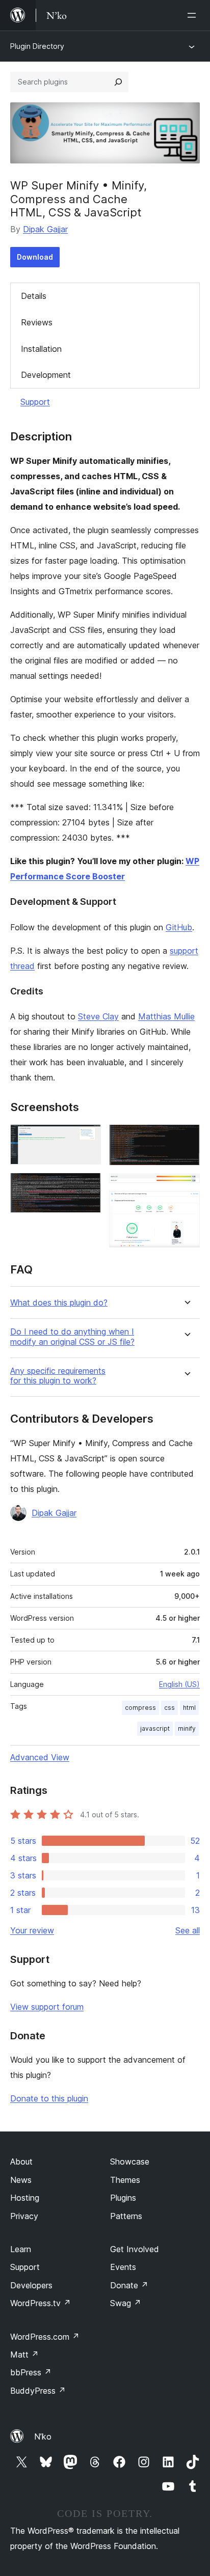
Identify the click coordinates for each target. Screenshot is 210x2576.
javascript (155, 1728)
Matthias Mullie (166, 1016)
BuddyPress (38, 2391)
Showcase (130, 2162)
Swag (126, 2303)
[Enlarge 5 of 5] (186, 1205)
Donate (129, 2285)
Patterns (126, 2216)
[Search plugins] (118, 82)
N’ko (43, 2436)
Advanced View (40, 1757)
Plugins (123, 2198)
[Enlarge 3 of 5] (186, 1138)
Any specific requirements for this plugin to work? (58, 1376)
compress (140, 1708)
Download (35, 257)
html (189, 1708)
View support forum (47, 2007)
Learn (21, 2249)
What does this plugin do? (59, 1303)
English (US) (179, 1684)
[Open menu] (194, 15)
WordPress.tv (41, 2303)
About (21, 2162)
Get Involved (135, 2249)
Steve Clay (98, 1016)
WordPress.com (45, 2337)
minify (187, 1728)
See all (188, 1930)
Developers (31, 2285)
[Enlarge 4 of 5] (186, 1187)
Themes (125, 2180)
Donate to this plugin (49, 2098)
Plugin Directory (37, 46)
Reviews (37, 322)
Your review (32, 1930)
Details (34, 296)
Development (46, 375)
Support (35, 402)
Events (123, 2267)
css (169, 1708)
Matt (24, 2355)
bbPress (31, 2372)
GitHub (179, 927)
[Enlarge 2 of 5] (87, 1186)
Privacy (24, 2216)
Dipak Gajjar (45, 229)
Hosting (25, 2198)
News (21, 2180)
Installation (41, 349)
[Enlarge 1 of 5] (87, 1138)
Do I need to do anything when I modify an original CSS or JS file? (72, 1337)
